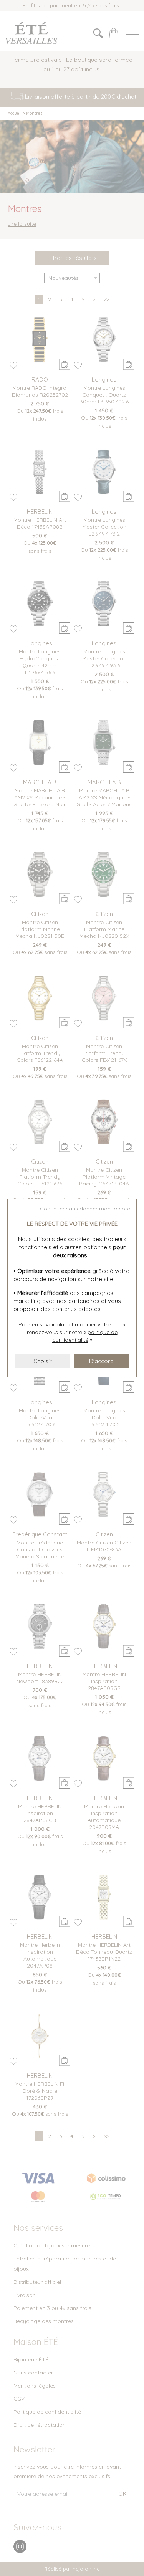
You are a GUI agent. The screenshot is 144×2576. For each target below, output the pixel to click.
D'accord (101, 1361)
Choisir (43, 1361)
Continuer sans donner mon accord (85, 1209)
